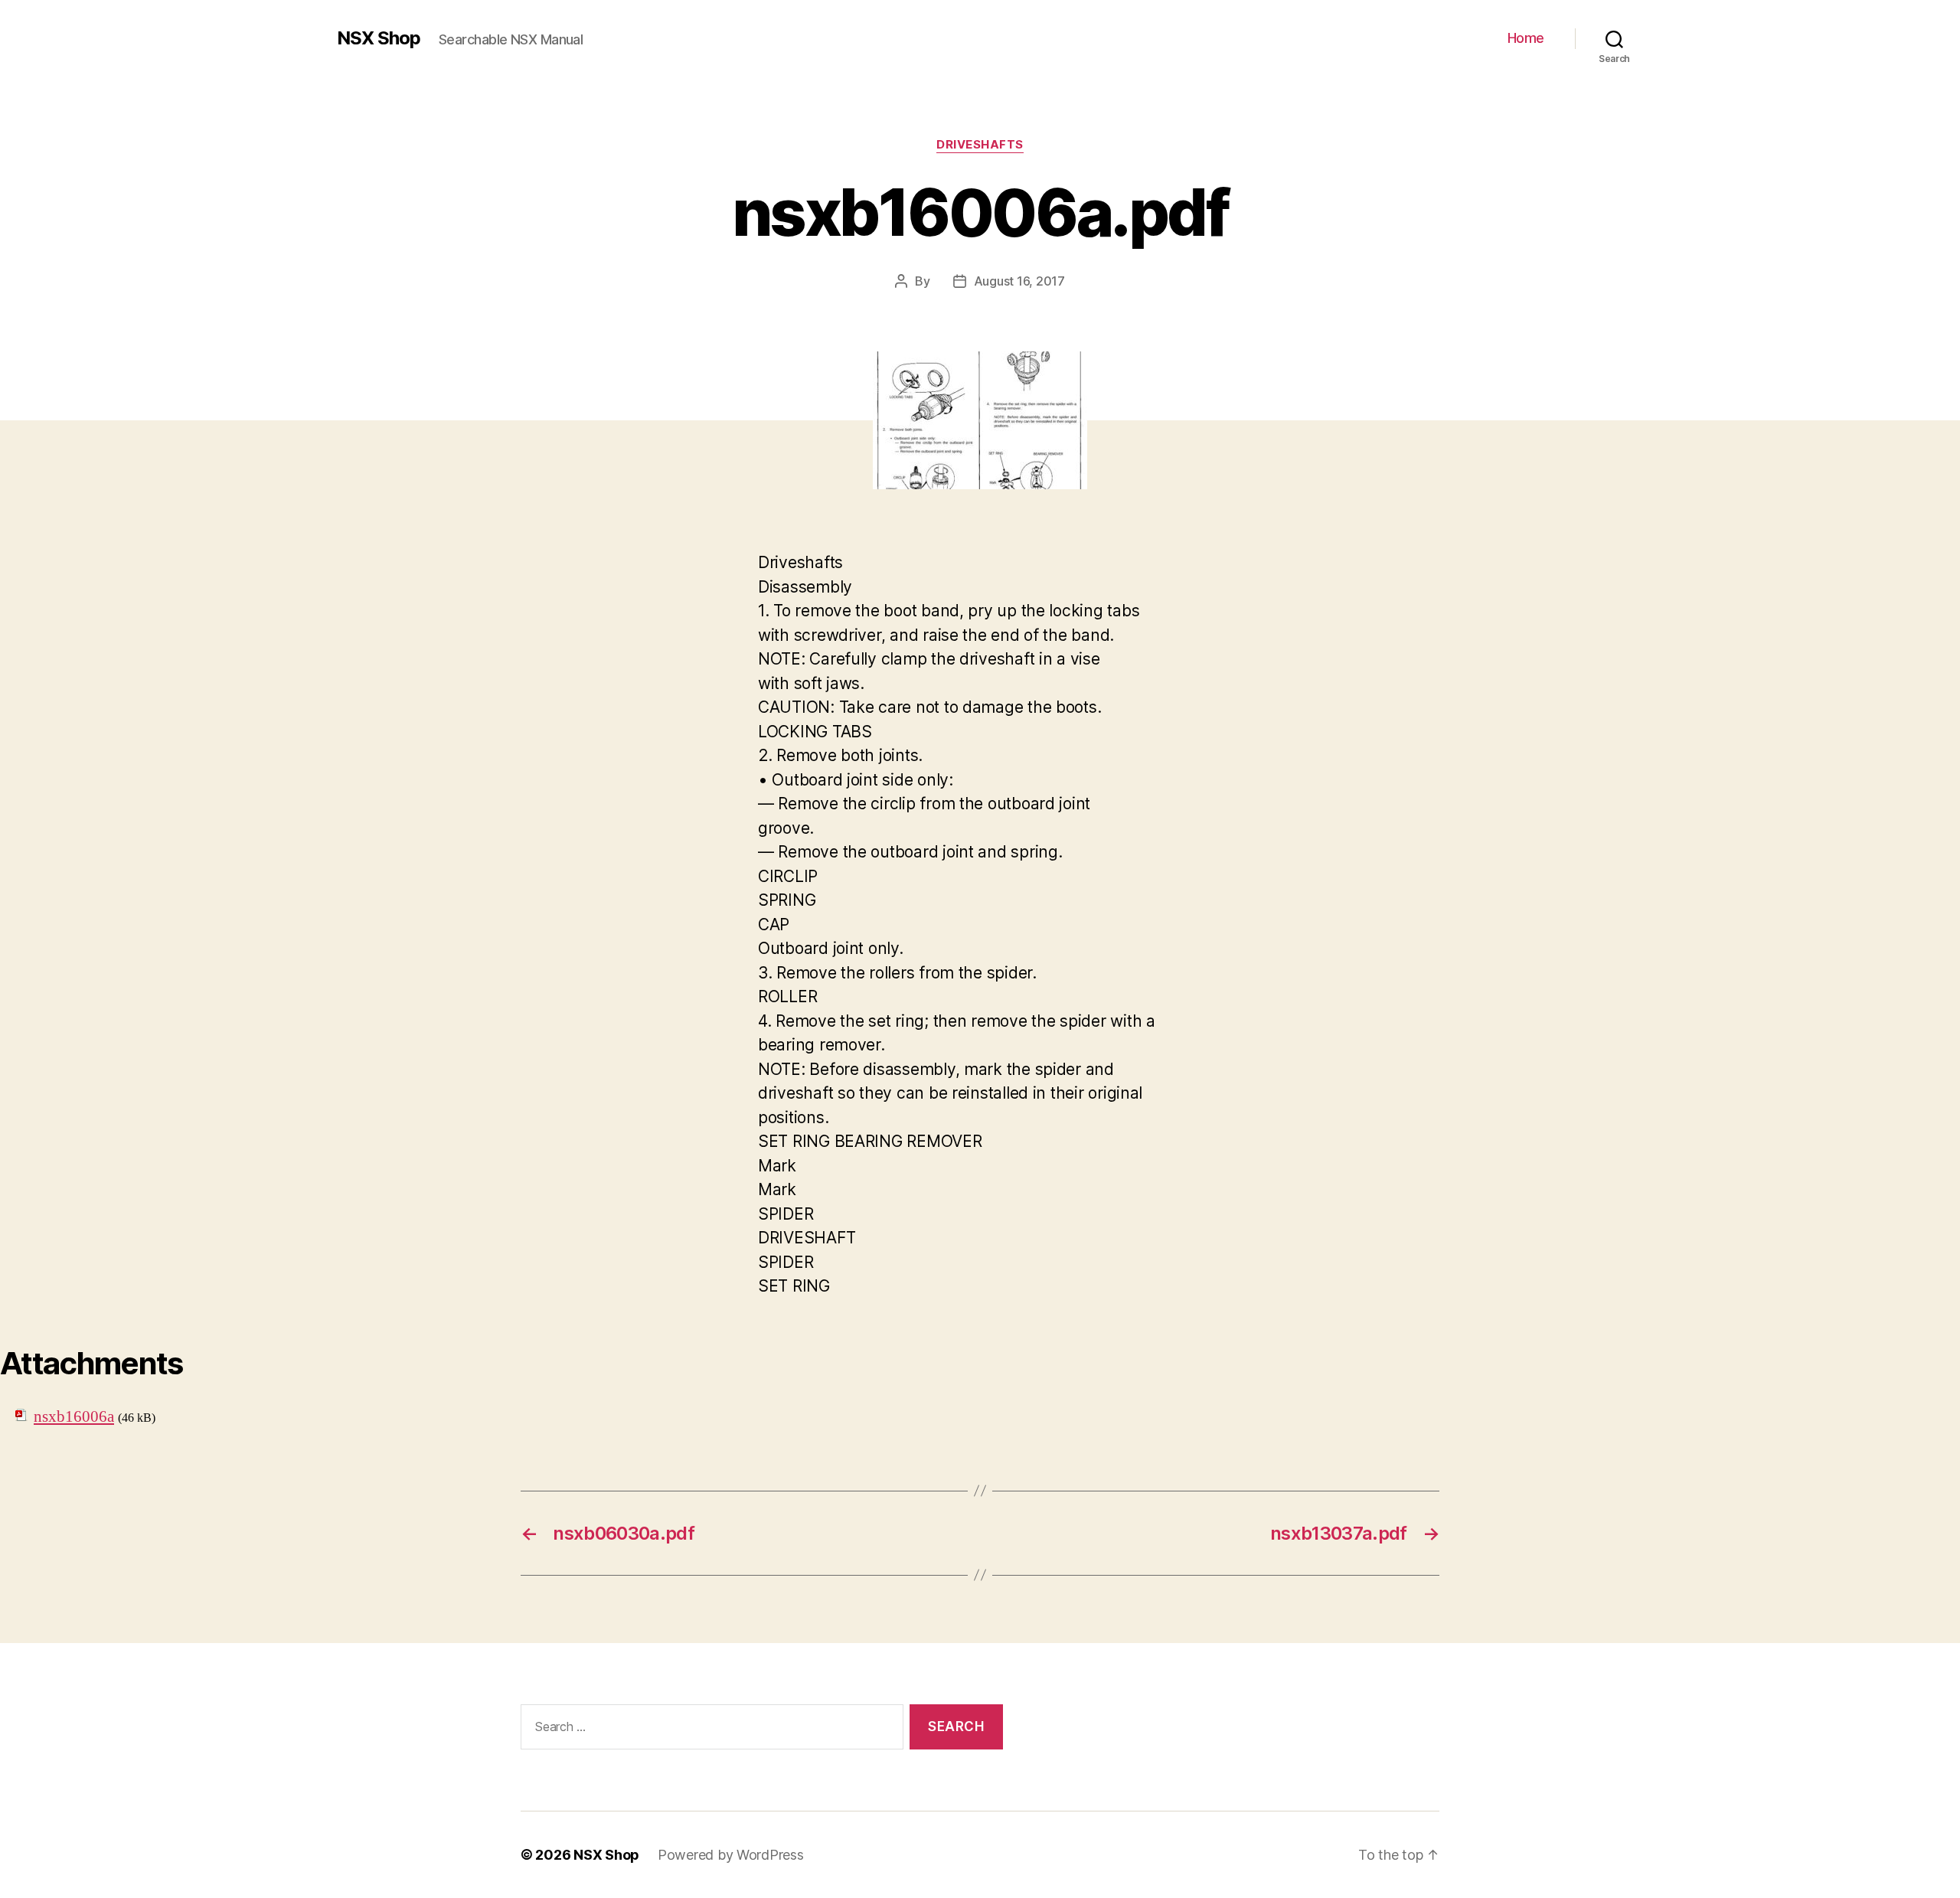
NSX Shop (379, 38)
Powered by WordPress (731, 1855)
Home (1526, 38)
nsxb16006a (74, 1417)
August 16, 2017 (1019, 281)
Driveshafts (980, 145)
